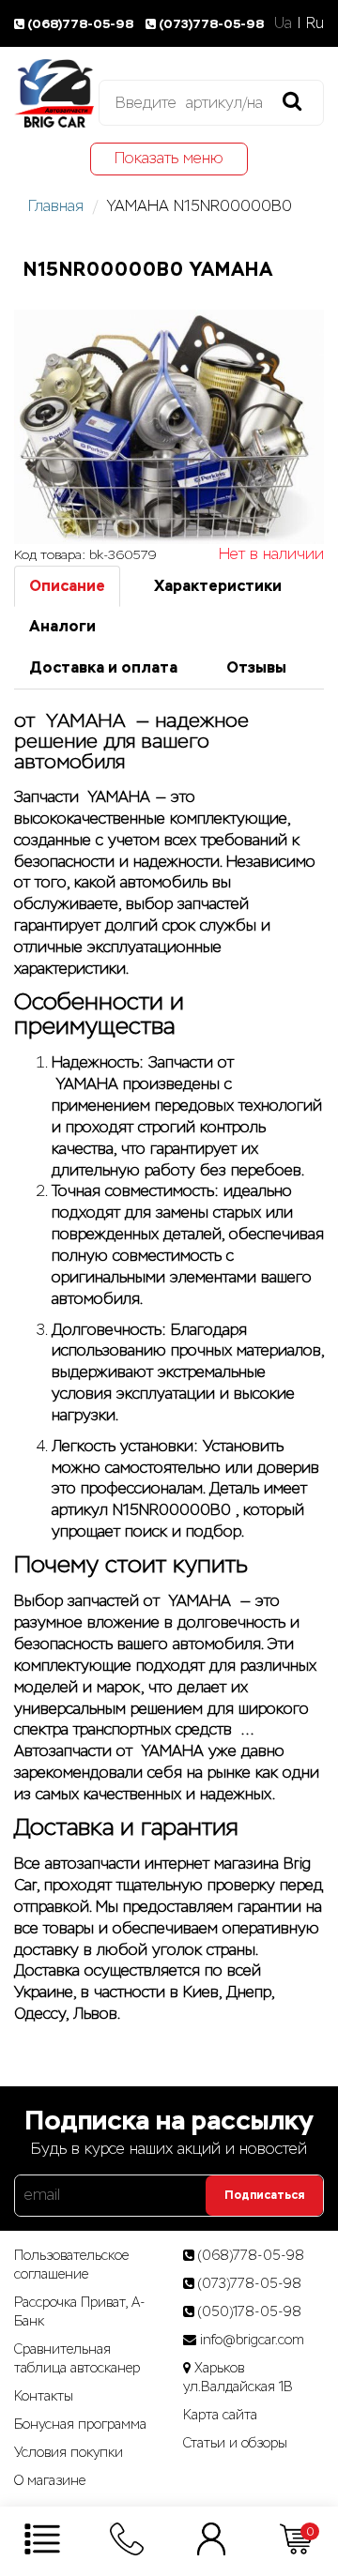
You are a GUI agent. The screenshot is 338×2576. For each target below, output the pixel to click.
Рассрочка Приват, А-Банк (80, 2311)
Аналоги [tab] (62, 626)
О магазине (50, 2480)
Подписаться (264, 2195)
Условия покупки (69, 2452)
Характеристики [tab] (218, 586)
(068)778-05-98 (82, 24)
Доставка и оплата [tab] (103, 667)
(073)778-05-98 (211, 24)
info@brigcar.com (252, 2340)
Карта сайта (220, 2415)
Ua (283, 23)
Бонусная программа (80, 2424)
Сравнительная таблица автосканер (77, 2358)
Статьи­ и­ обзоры (235, 2443)
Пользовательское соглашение (71, 2265)
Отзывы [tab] (256, 667)
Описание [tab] (67, 586)
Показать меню (169, 158)
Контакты (44, 2396)
